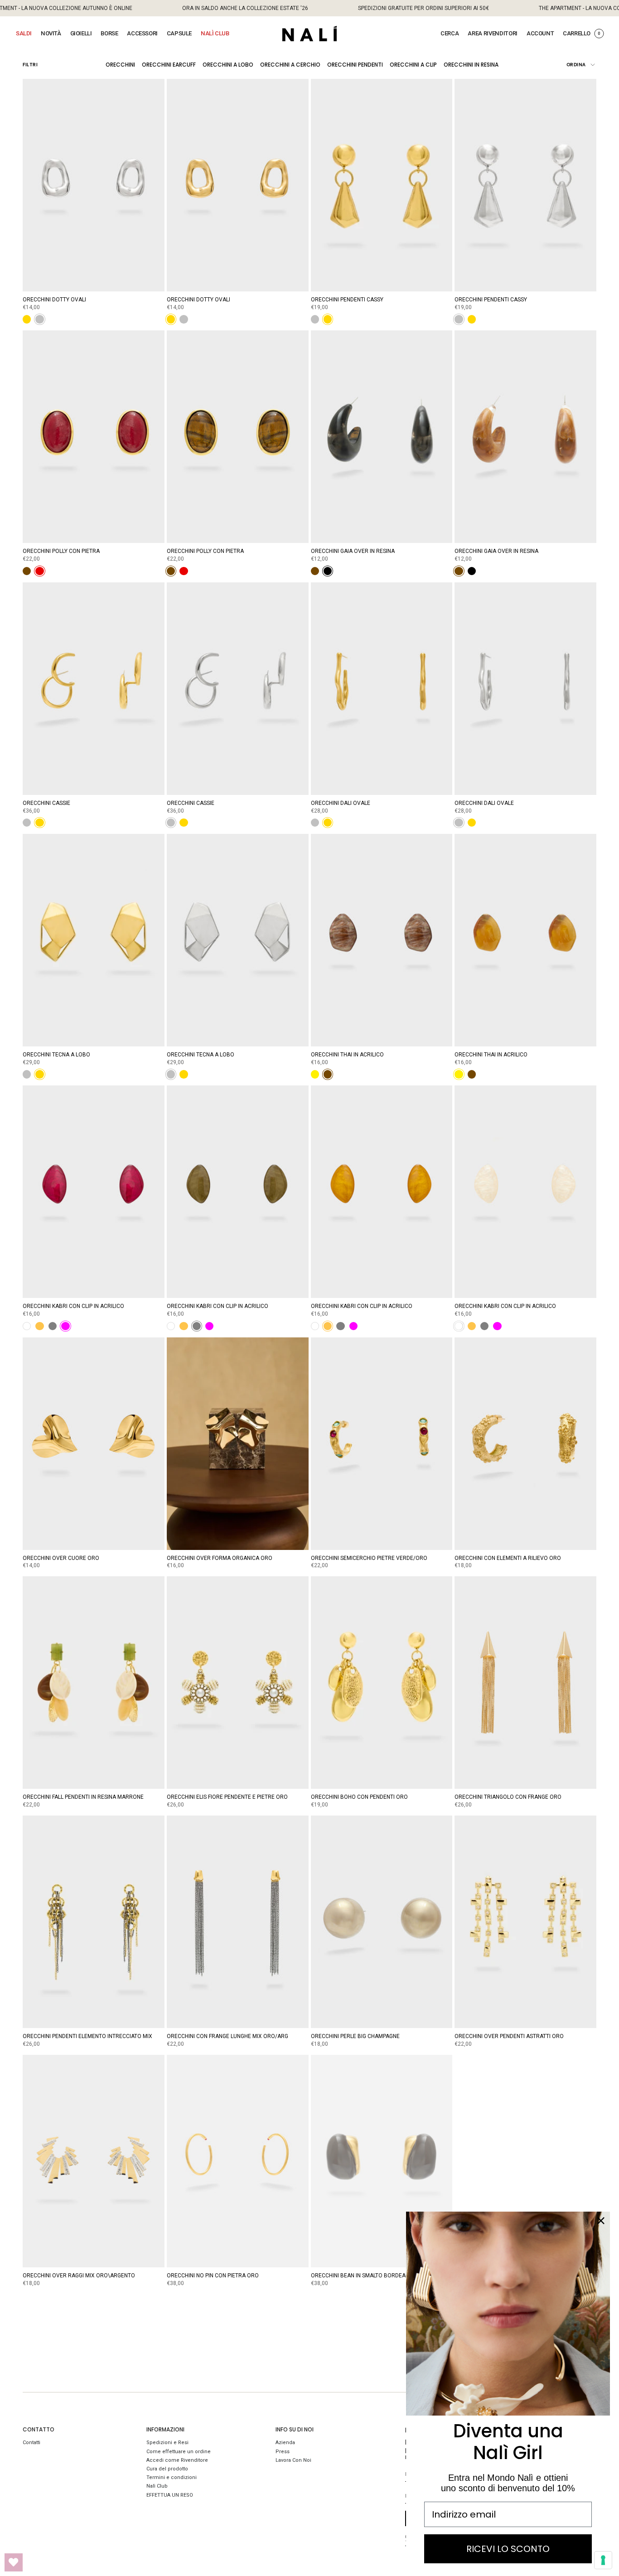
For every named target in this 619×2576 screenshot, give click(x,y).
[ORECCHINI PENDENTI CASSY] (382, 185)
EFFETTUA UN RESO (170, 2495)
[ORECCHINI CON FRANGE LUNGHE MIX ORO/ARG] (238, 1922)
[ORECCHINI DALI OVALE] (382, 689)
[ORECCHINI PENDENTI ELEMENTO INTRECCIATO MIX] (94, 1922)
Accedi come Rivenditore (177, 2460)
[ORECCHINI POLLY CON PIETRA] (94, 437)
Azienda (285, 2443)
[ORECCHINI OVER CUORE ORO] (94, 1444)
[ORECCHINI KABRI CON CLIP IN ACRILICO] (94, 1192)
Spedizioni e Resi (167, 2443)
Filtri (30, 65)
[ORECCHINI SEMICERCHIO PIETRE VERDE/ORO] (382, 1444)
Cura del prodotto (167, 2469)
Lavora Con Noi (293, 2460)
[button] (24, 34)
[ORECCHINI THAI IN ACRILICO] (382, 940)
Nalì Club (157, 2486)
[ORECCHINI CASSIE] (94, 689)
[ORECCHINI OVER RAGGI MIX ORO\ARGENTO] (94, 2161)
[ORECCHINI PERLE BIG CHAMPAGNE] (382, 1922)
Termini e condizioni (172, 2477)
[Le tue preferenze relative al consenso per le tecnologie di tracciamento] (603, 2560)
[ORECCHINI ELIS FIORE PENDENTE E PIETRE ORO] (238, 1683)
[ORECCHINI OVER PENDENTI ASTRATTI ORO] (525, 1922)
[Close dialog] (601, 2221)
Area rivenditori (493, 33)
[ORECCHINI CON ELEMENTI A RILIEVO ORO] (525, 1444)
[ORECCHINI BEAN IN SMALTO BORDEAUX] (382, 2161)
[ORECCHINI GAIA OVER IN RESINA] (382, 437)
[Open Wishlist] (14, 2562)
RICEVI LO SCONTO (508, 2549)
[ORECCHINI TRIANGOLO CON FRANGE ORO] (525, 1683)
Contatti (31, 2443)
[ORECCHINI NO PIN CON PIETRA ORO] (238, 2161)
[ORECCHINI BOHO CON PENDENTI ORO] (382, 1683)
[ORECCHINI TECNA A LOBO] (94, 940)
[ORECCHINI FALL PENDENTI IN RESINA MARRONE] (94, 1683)
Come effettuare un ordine (179, 2452)
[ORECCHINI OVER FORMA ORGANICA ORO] (238, 1444)
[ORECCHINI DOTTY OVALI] (94, 185)
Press (283, 2452)
